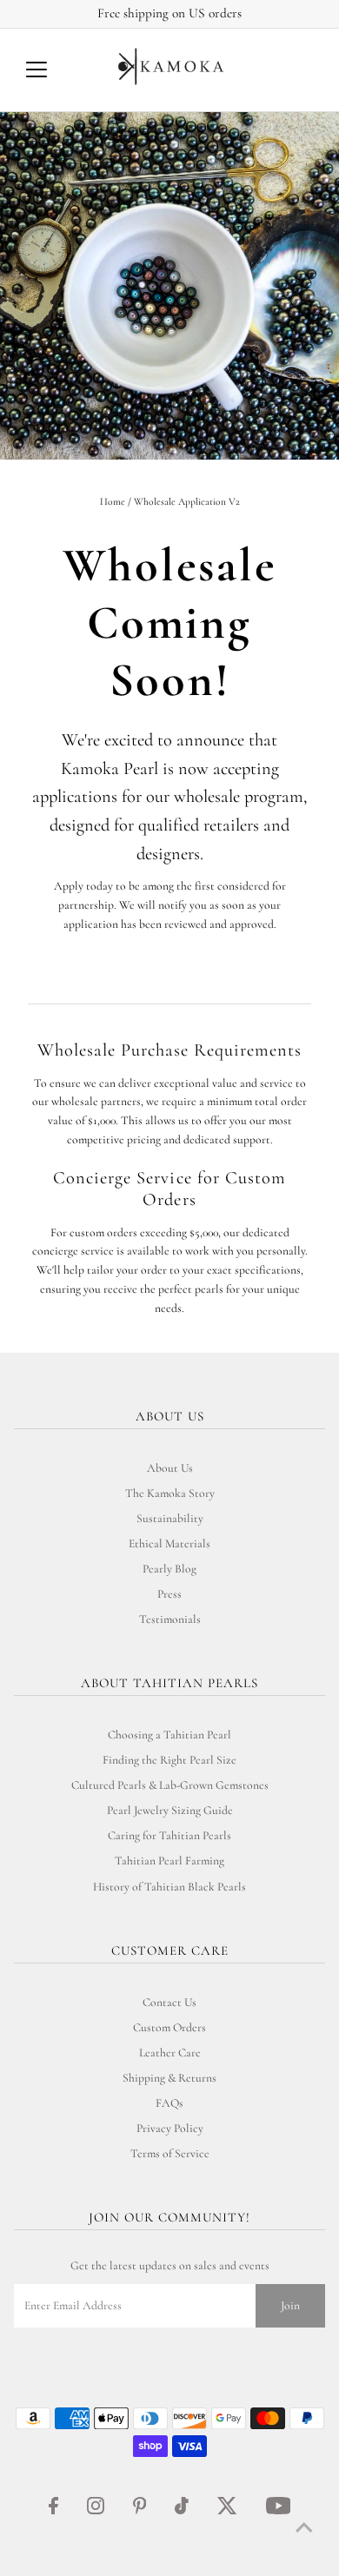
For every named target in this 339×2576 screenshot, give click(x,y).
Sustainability (170, 1518)
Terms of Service (170, 2153)
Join (290, 2305)
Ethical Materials (169, 1543)
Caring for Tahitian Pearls (169, 1835)
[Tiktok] (182, 2511)
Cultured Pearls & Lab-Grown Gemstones (170, 1785)
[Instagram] (96, 2511)
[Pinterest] (140, 2511)
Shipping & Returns (169, 2078)
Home (113, 501)
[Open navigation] (50, 70)
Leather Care (170, 2053)
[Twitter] (227, 2511)
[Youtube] (279, 2511)
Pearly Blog (169, 1569)
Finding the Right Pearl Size (169, 1760)
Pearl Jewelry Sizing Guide (170, 1810)
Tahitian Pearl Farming (169, 1861)
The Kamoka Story (170, 1493)
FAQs (169, 2103)
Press (169, 1594)
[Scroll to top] (304, 2528)
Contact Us (169, 2002)
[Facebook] (53, 2511)
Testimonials (170, 1619)
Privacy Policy (170, 2128)
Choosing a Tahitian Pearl (169, 1735)
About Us (170, 1468)
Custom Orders (169, 2027)
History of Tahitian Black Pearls (169, 1887)
